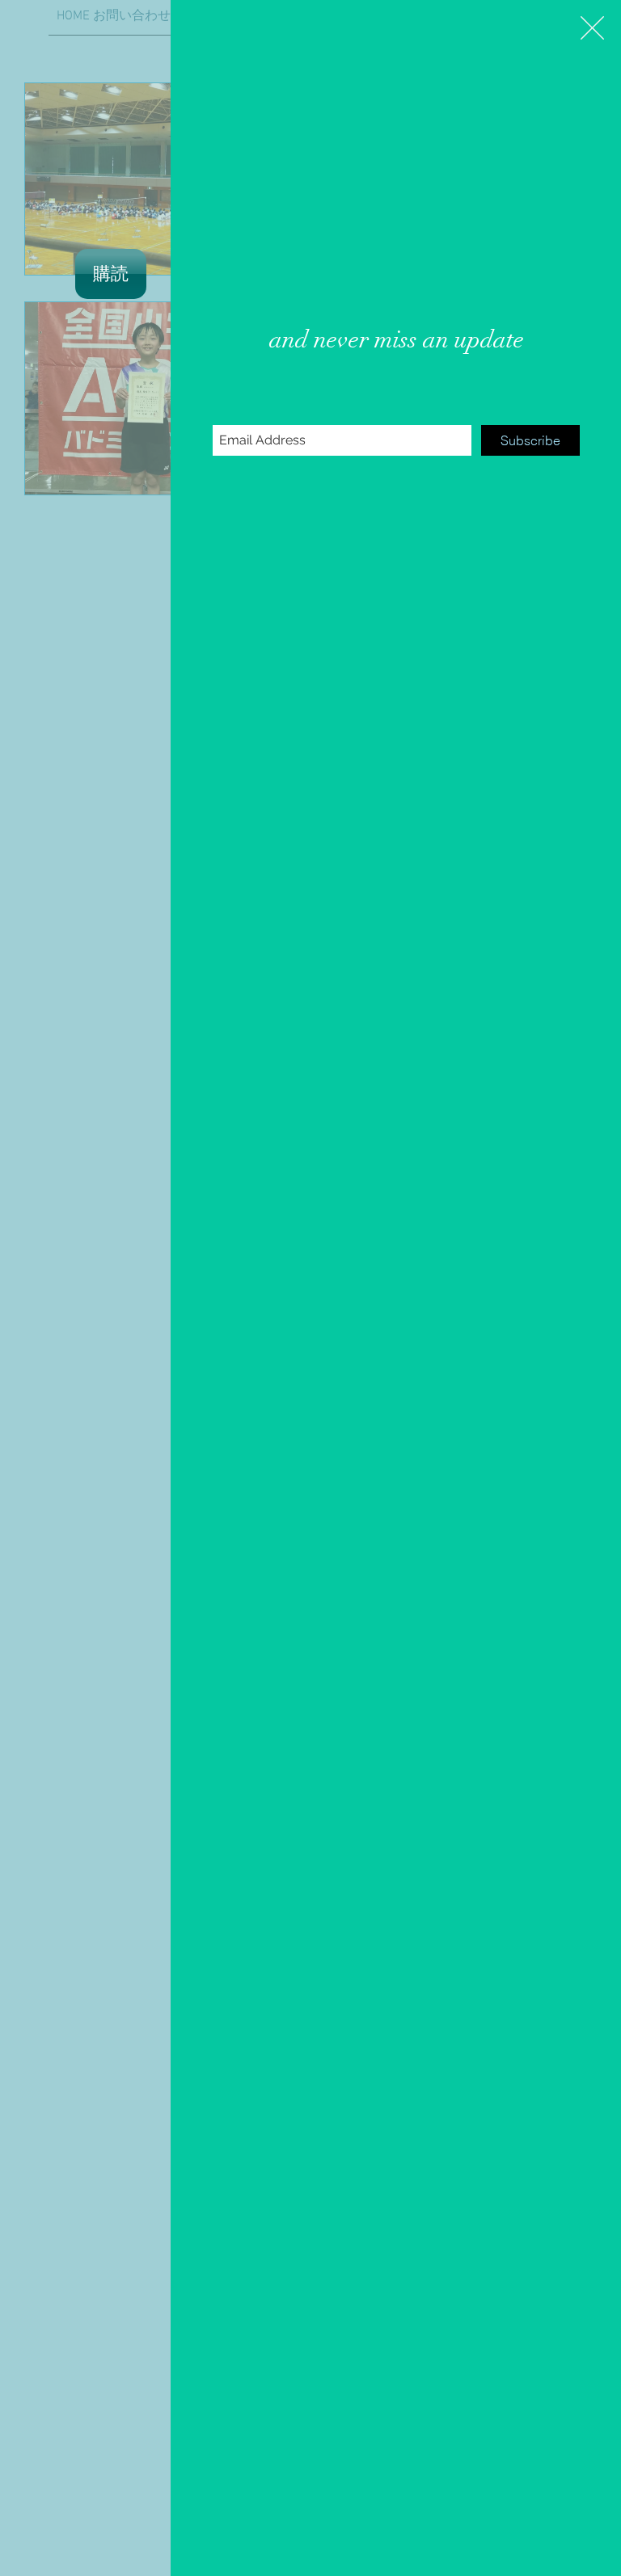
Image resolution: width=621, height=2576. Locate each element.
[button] (592, 28)
